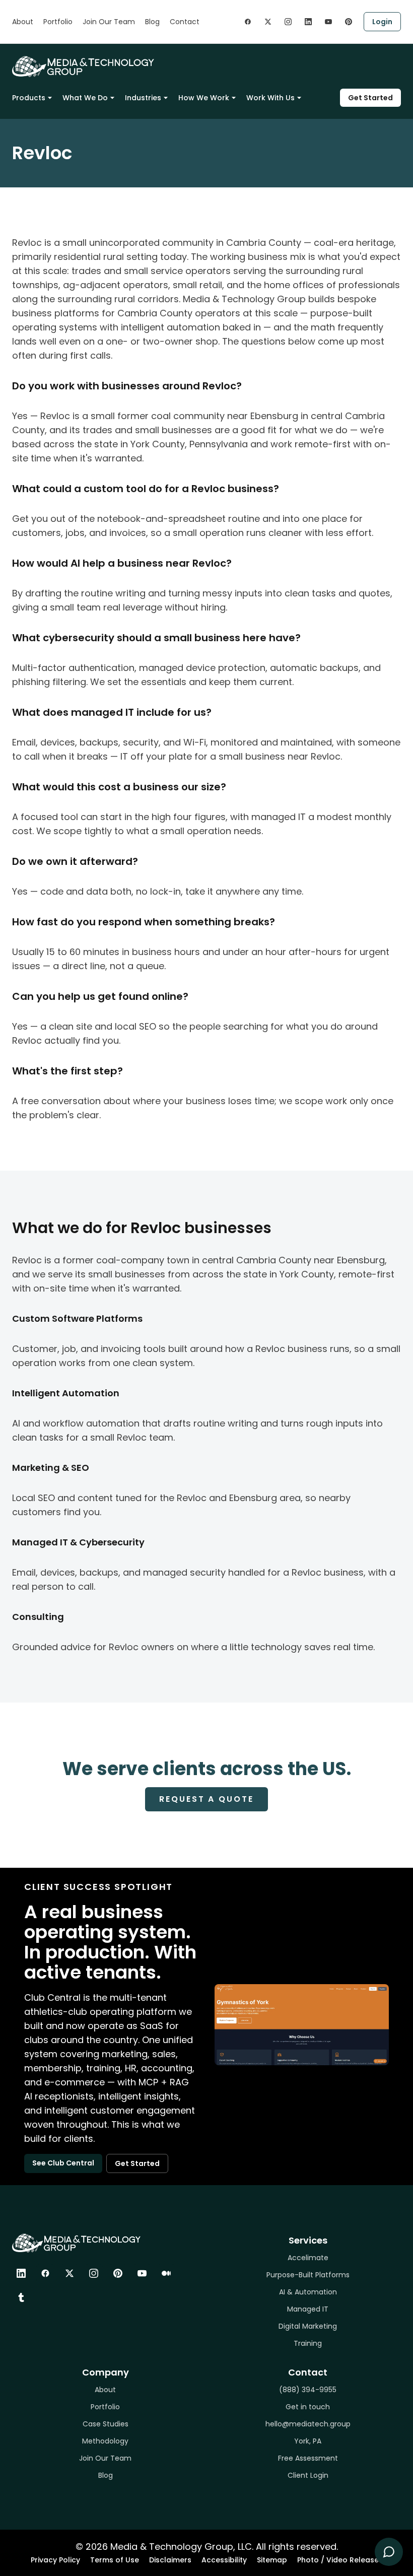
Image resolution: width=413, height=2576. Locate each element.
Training (308, 2343)
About (23, 22)
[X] (70, 2273)
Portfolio (58, 22)
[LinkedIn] (21, 2273)
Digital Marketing (308, 2326)
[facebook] (248, 22)
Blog (152, 22)
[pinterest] (349, 22)
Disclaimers (170, 2560)
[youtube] (328, 22)
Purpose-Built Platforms (308, 2275)
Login (382, 22)
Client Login (308, 2475)
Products (29, 98)
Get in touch (308, 2407)
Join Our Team (109, 22)
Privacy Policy (55, 2560)
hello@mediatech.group (308, 2424)
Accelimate (308, 2258)
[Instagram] (94, 2273)
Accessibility (224, 2560)
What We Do (85, 98)
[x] (268, 22)
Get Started (370, 98)
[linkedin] (308, 22)
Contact (185, 22)
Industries (143, 98)
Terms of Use (115, 2560)
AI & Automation (308, 2292)
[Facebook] (45, 2273)
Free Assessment (308, 2458)
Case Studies (106, 2424)
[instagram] (288, 22)
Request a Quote (206, 1799)
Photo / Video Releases (340, 2560)
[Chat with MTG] (389, 2552)
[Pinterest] (118, 2273)
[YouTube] (142, 2273)
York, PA (308, 2441)
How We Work (204, 98)
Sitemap (272, 2560)
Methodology (105, 2441)
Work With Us (270, 98)
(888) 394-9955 (308, 2390)
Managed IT (308, 2309)
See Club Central (63, 2163)
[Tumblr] (21, 2297)
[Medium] (166, 2273)
